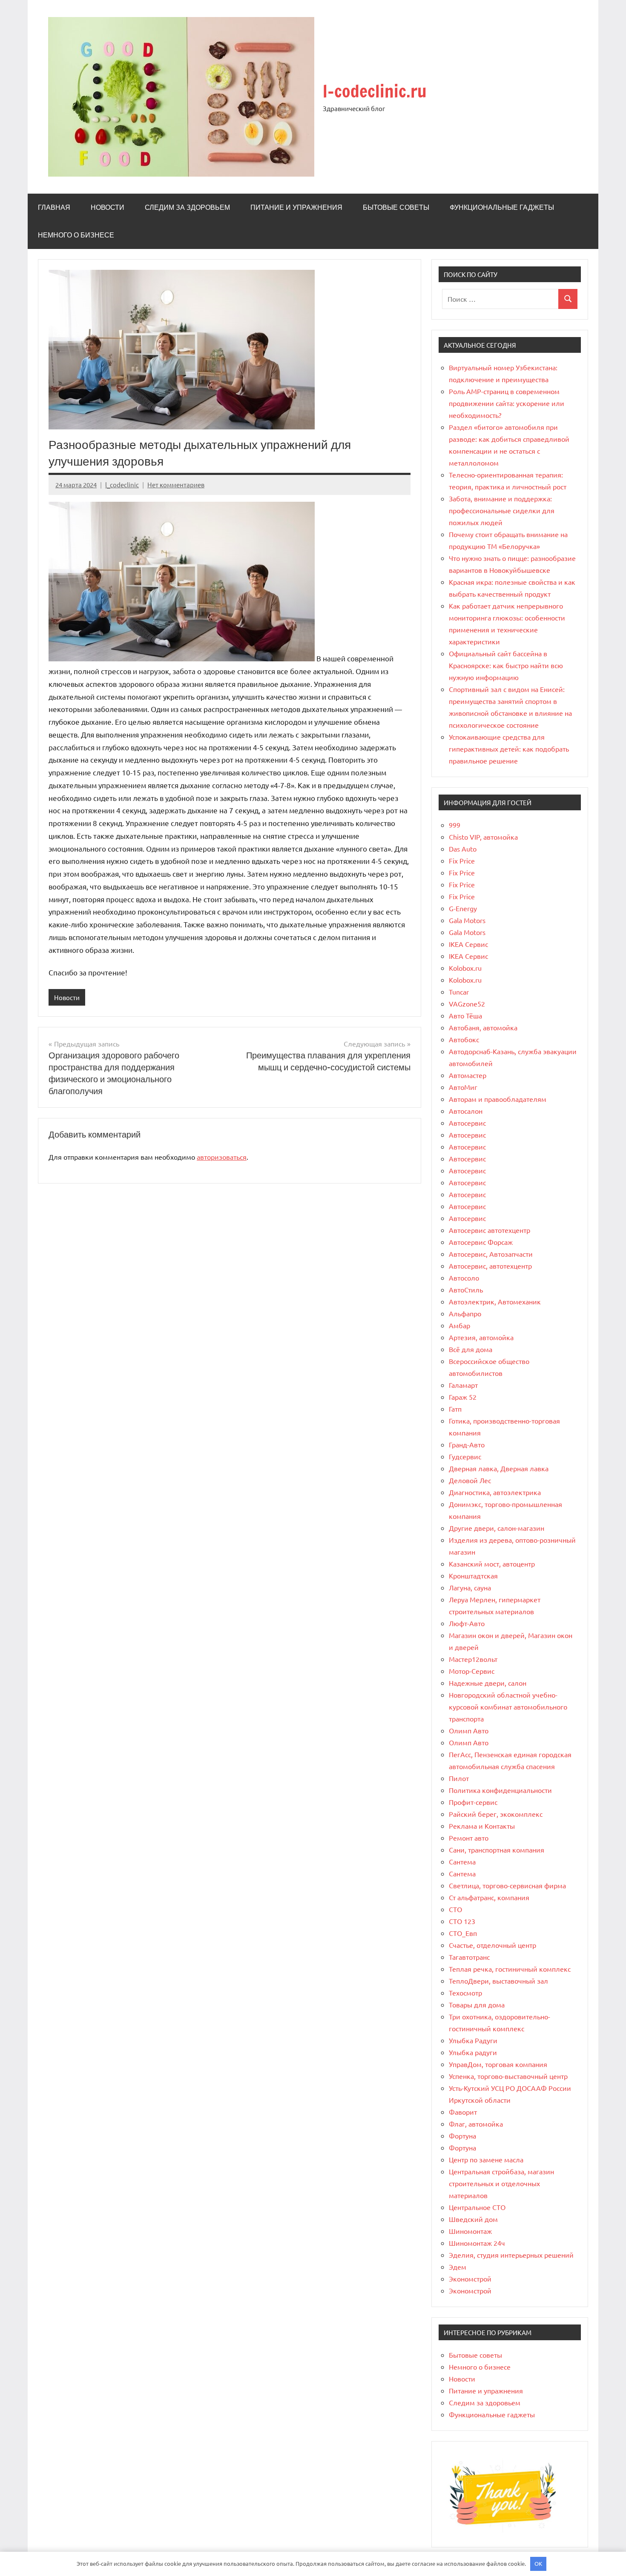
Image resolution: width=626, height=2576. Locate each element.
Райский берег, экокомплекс (496, 1814)
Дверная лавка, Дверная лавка (499, 1468)
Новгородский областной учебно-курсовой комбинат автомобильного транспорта (508, 1707)
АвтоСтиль (466, 1289)
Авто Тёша (465, 1015)
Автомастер (468, 1075)
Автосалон (466, 1111)
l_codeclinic (122, 485)
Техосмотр (465, 1993)
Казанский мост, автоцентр (492, 1564)
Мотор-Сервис (472, 1671)
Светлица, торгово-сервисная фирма (507, 1885)
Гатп (455, 1409)
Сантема (462, 1861)
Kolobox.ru (465, 968)
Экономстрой (470, 2279)
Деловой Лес (470, 1480)
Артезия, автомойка (481, 1337)
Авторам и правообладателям (498, 1099)
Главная (54, 207)
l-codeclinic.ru (375, 91)
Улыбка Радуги (473, 2040)
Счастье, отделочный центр (492, 1945)
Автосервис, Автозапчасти (491, 1254)
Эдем (458, 2267)
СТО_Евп (463, 1933)
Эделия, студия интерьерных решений (511, 2255)
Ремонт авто (469, 1838)
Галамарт (463, 1385)
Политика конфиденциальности (500, 1790)
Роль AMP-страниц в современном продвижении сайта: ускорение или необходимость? (507, 403)
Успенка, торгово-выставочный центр (508, 2076)
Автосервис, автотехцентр (490, 1266)
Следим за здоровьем (187, 207)
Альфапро (465, 1313)
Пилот (459, 1778)
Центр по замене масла (486, 2159)
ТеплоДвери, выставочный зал (498, 1981)
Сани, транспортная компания (497, 1850)
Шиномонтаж (470, 2231)
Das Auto (463, 849)
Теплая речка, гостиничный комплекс (510, 1969)
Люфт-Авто (467, 1623)
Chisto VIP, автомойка (483, 837)
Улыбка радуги (473, 2052)
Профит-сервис (473, 1802)
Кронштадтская (473, 1575)
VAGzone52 (467, 1004)
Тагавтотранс (469, 1957)
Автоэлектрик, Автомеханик (495, 1301)
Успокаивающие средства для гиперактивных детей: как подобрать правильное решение (509, 749)
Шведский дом (473, 2219)
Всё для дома (471, 1349)
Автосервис (467, 1123)
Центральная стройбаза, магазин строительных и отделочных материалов (501, 2183)
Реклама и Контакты (482, 1826)
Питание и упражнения (296, 207)
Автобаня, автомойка (483, 1027)
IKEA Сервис (468, 944)
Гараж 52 (463, 1397)
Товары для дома (477, 2004)
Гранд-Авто (467, 1444)
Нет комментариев (176, 485)
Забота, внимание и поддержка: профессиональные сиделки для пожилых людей (502, 510)
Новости (108, 207)
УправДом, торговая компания (498, 2064)
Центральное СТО (477, 2207)
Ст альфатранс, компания (489, 1897)
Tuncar (459, 992)
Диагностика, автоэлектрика (495, 1492)
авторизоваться (222, 1157)
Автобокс (464, 1039)
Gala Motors (467, 920)
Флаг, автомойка (476, 2124)
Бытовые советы (396, 207)
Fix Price (462, 861)
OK (538, 2563)
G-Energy (463, 908)
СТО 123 (462, 1921)
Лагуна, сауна (470, 1587)
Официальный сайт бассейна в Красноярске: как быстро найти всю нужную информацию (506, 665)
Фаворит (463, 2112)
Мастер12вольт (473, 1659)
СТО (455, 1909)
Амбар (459, 1325)
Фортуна (462, 2136)
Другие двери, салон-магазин (497, 1528)
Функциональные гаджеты (502, 207)
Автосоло (464, 1278)
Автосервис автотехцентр (490, 1230)
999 (455, 825)
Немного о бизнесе (76, 235)
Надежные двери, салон (488, 1683)
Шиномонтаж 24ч (477, 2243)
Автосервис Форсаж (481, 1242)
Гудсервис (465, 1456)
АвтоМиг (463, 1087)
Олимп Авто (469, 1730)
